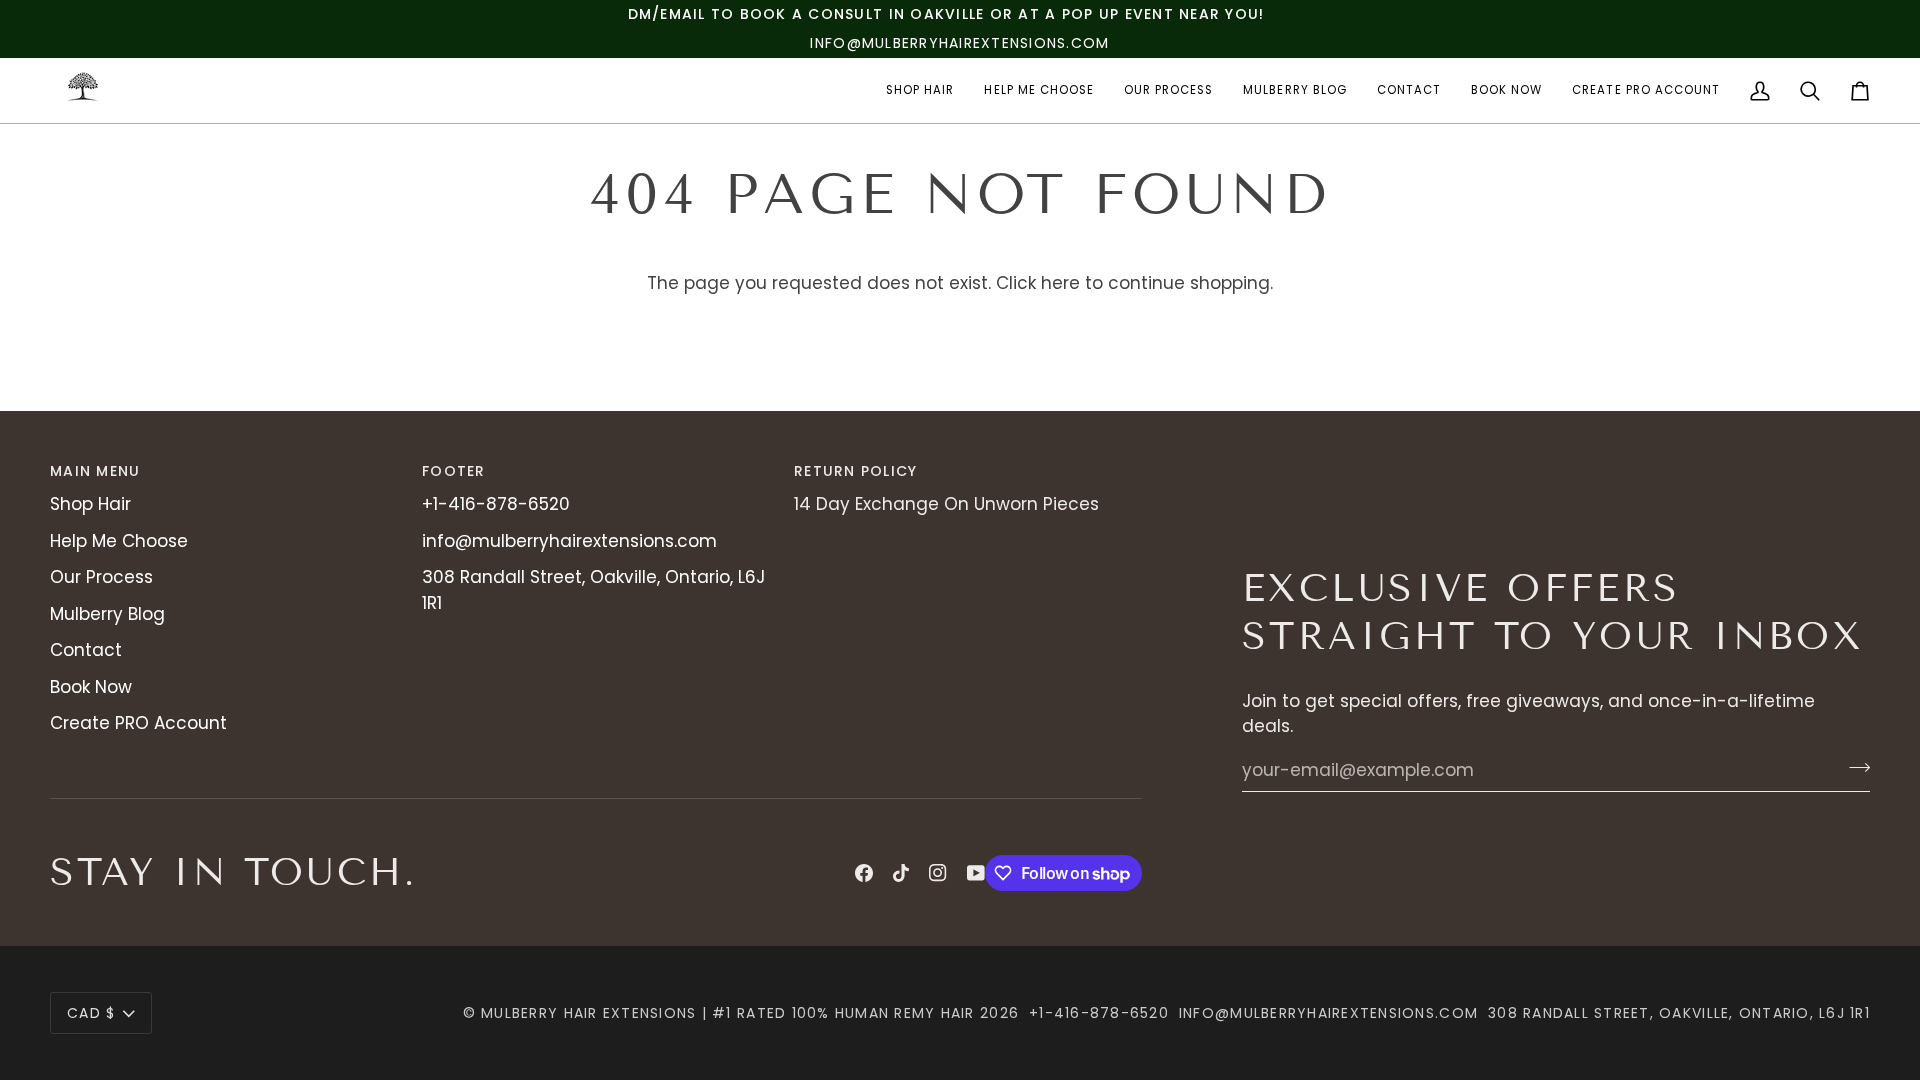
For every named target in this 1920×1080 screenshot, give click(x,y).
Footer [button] (454, 471)
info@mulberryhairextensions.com (569, 541)
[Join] (1853, 768)
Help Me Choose (119, 541)
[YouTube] (976, 873)
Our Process (101, 577)
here (1060, 283)
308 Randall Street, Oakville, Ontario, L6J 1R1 (1679, 1013)
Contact (86, 650)
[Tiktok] (901, 873)
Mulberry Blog (107, 614)
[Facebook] (864, 873)
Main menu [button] (95, 471)
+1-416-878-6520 (496, 504)
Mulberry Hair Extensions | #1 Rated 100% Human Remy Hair (728, 1013)
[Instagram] (938, 873)
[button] (920, 90)
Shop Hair (90, 504)
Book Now (91, 687)
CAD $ (91, 1013)
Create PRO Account (138, 723)
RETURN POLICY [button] (855, 471)
